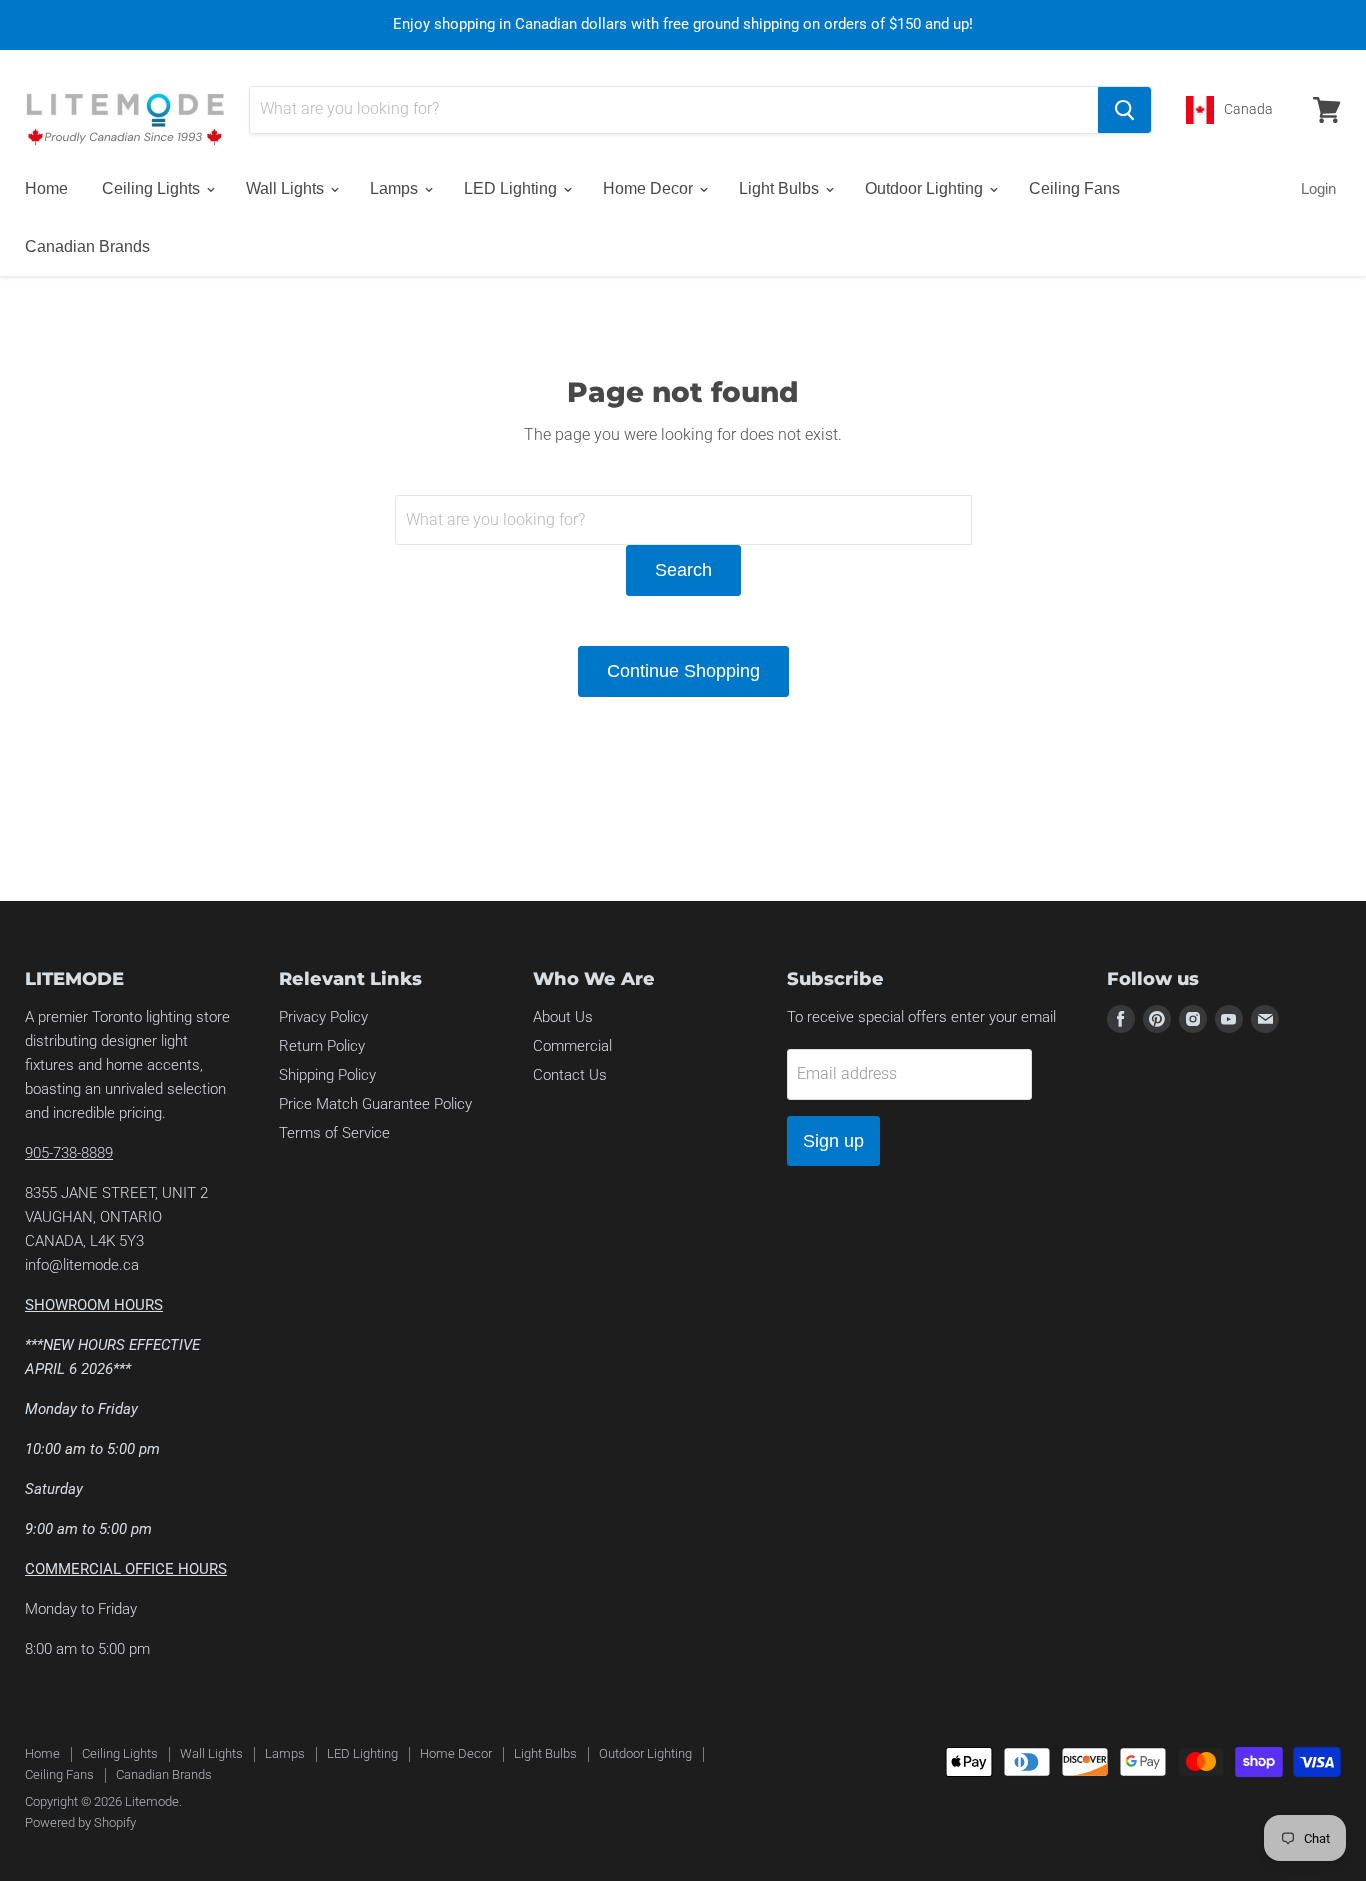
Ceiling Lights (153, 188)
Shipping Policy (327, 1075)
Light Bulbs (781, 188)
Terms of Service (334, 1133)
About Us (563, 1017)
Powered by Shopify (80, 1822)
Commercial (572, 1046)
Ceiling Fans (1074, 188)
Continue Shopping (683, 671)
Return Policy (322, 1046)
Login (1318, 188)
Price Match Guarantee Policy (375, 1104)
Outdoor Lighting (926, 188)
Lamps (396, 188)
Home (46, 188)
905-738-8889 (69, 1153)
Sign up (833, 1141)
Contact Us (570, 1075)
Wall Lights (287, 188)
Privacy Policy (323, 1017)
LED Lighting (512, 188)
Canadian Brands (87, 246)
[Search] (1124, 110)
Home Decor (650, 188)
